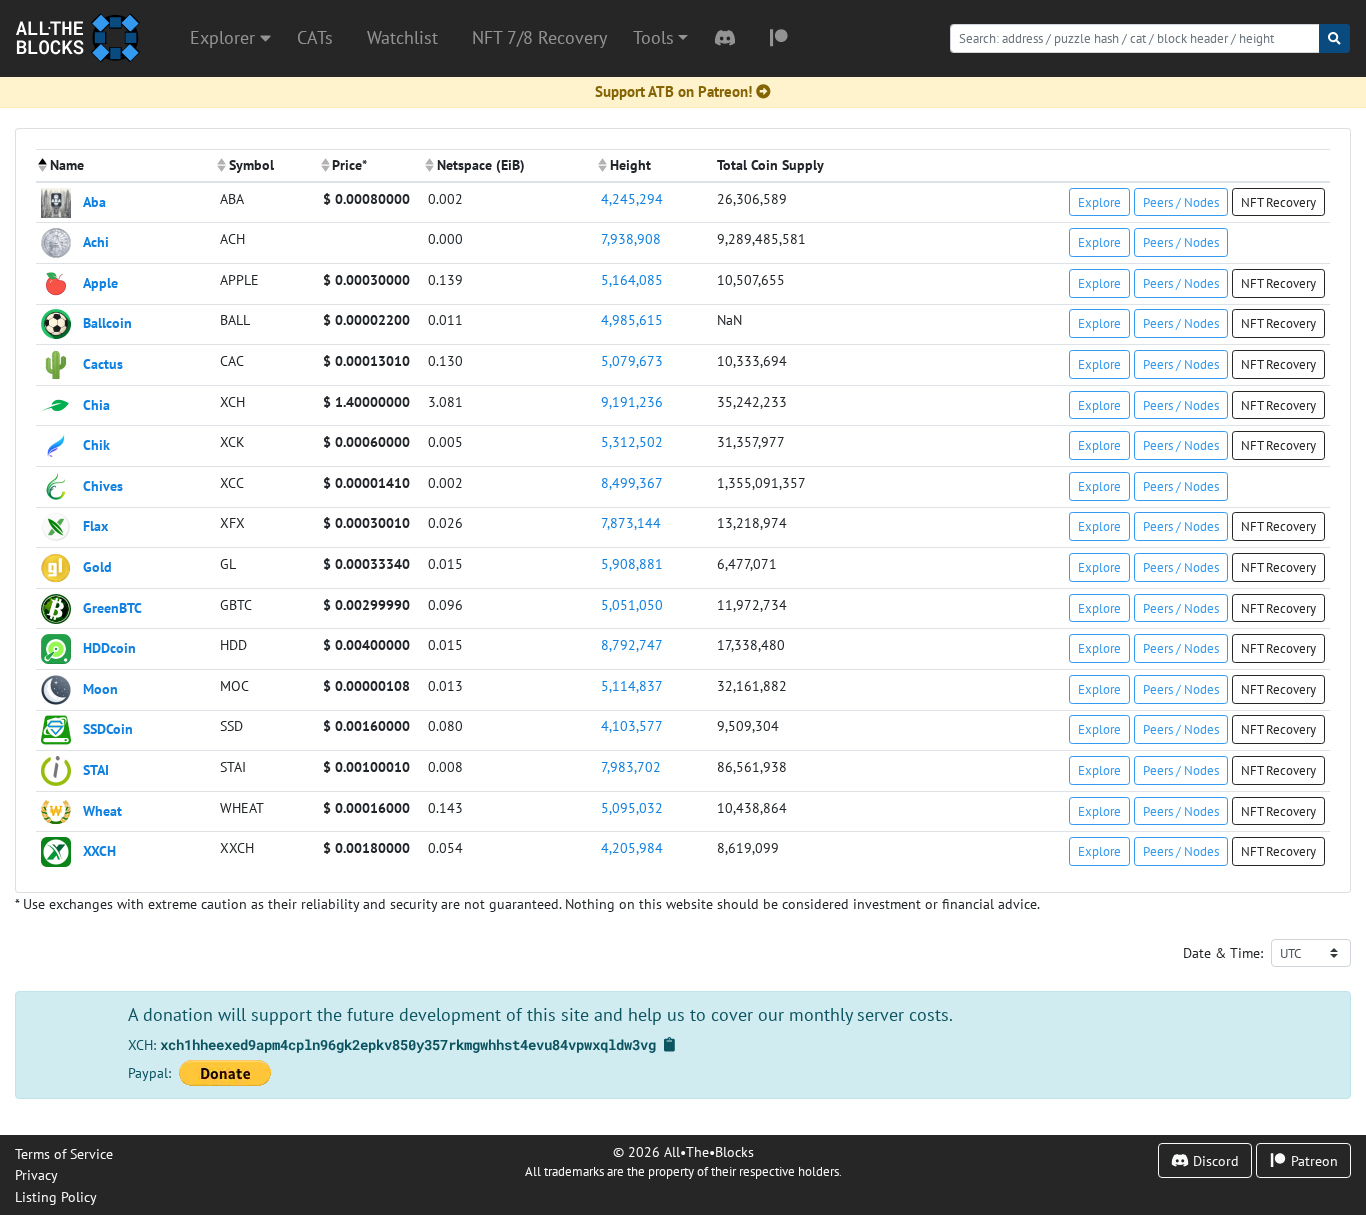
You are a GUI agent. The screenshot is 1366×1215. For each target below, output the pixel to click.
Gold (97, 566)
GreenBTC (112, 606)
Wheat (102, 809)
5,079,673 (632, 360)
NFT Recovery (1278, 202)
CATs (315, 37)
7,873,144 (631, 522)
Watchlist (402, 37)
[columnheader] (125, 165)
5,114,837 (632, 685)
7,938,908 (631, 238)
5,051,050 (632, 604)
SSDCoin (108, 728)
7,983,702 (631, 766)
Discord (1214, 1160)
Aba (94, 200)
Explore (1099, 202)
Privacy (36, 1174)
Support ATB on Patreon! (673, 91)
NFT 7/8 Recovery (539, 37)
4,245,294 (632, 198)
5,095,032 (632, 807)
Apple (100, 281)
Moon (100, 687)
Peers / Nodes (1181, 202)
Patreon (1312, 1160)
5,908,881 (632, 563)
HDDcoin (109, 647)
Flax (95, 525)
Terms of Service (64, 1153)
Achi (96, 241)
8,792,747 (632, 644)
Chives (103, 484)
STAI (96, 769)
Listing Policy (56, 1196)
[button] (660, 38)
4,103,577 (632, 725)
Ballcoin (107, 322)
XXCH (99, 850)
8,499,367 (632, 482)
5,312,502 (632, 441)
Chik (96, 444)
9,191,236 (632, 401)
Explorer (225, 37)
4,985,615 (632, 319)
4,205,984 (632, 847)
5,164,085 (632, 279)
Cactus (103, 363)
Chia (96, 403)
